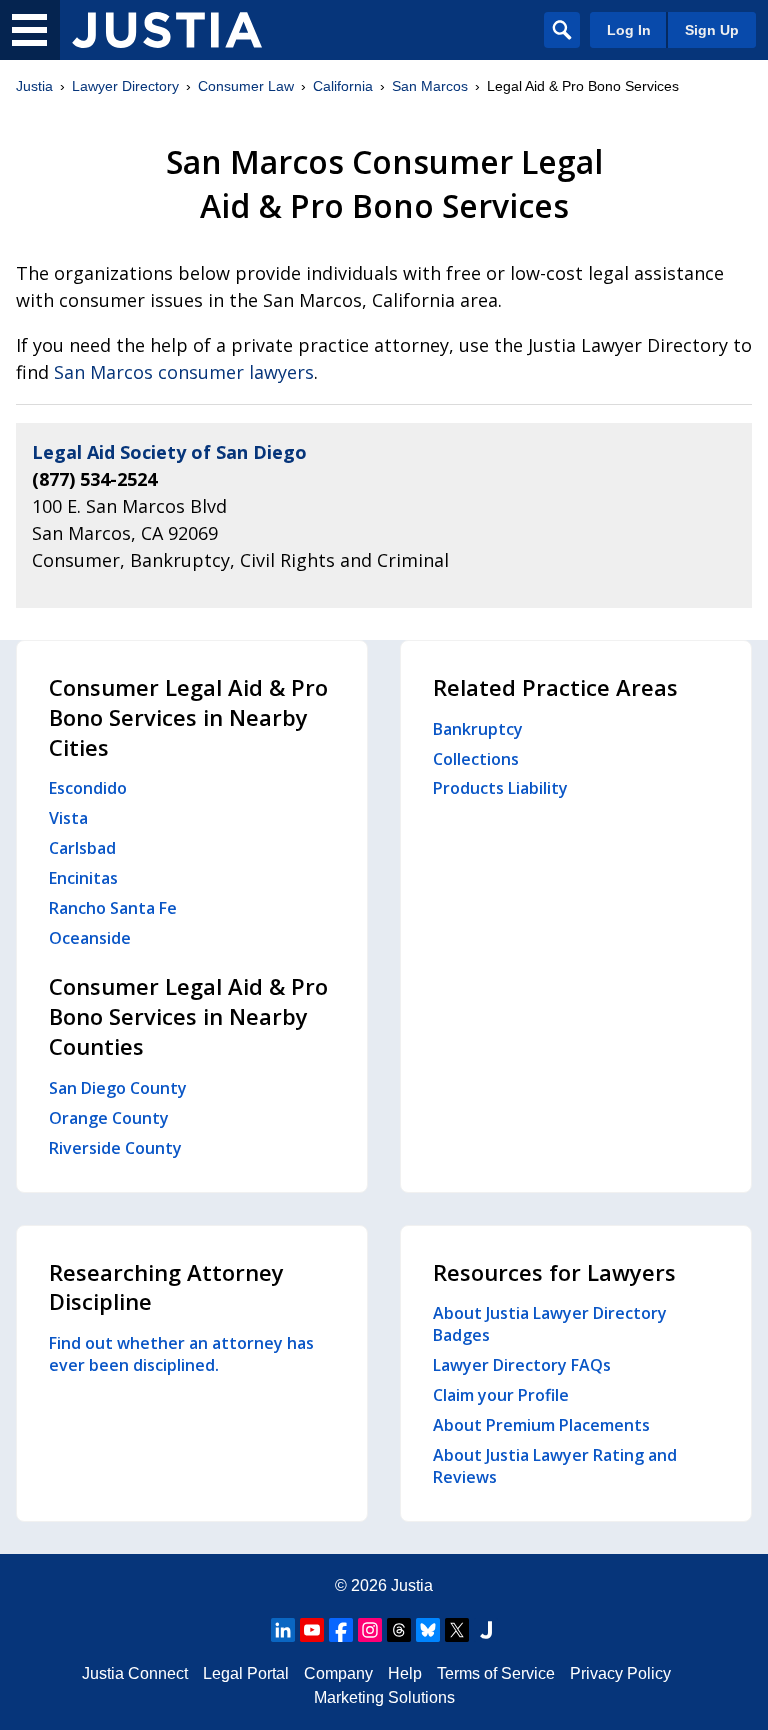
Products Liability (500, 788)
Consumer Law (246, 86)
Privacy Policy (620, 1673)
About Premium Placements (541, 1425)
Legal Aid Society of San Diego (169, 452)
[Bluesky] (428, 1630)
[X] (457, 1630)
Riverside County (115, 1148)
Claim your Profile (501, 1395)
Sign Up (712, 30)
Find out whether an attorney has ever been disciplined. (181, 1354)
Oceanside (90, 938)
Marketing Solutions (384, 1697)
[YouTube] (312, 1630)
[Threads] (399, 1630)
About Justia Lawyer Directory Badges (550, 1324)
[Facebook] (341, 1630)
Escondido (88, 788)
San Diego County (118, 1088)
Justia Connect (135, 1673)
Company (338, 1673)
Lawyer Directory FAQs (522, 1365)
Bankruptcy (478, 729)
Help (405, 1673)
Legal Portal (246, 1673)
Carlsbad (82, 848)
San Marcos (430, 86)
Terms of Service (496, 1673)
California (343, 86)
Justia (34, 86)
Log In (629, 30)
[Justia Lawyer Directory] (167, 30)
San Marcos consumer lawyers (184, 372)
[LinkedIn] (283, 1630)
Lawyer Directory (125, 86)
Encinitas (83, 878)
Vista (68, 818)
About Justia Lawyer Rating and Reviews (555, 1466)
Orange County (109, 1118)
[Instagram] (370, 1630)
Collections (476, 759)
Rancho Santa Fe (113, 908)
